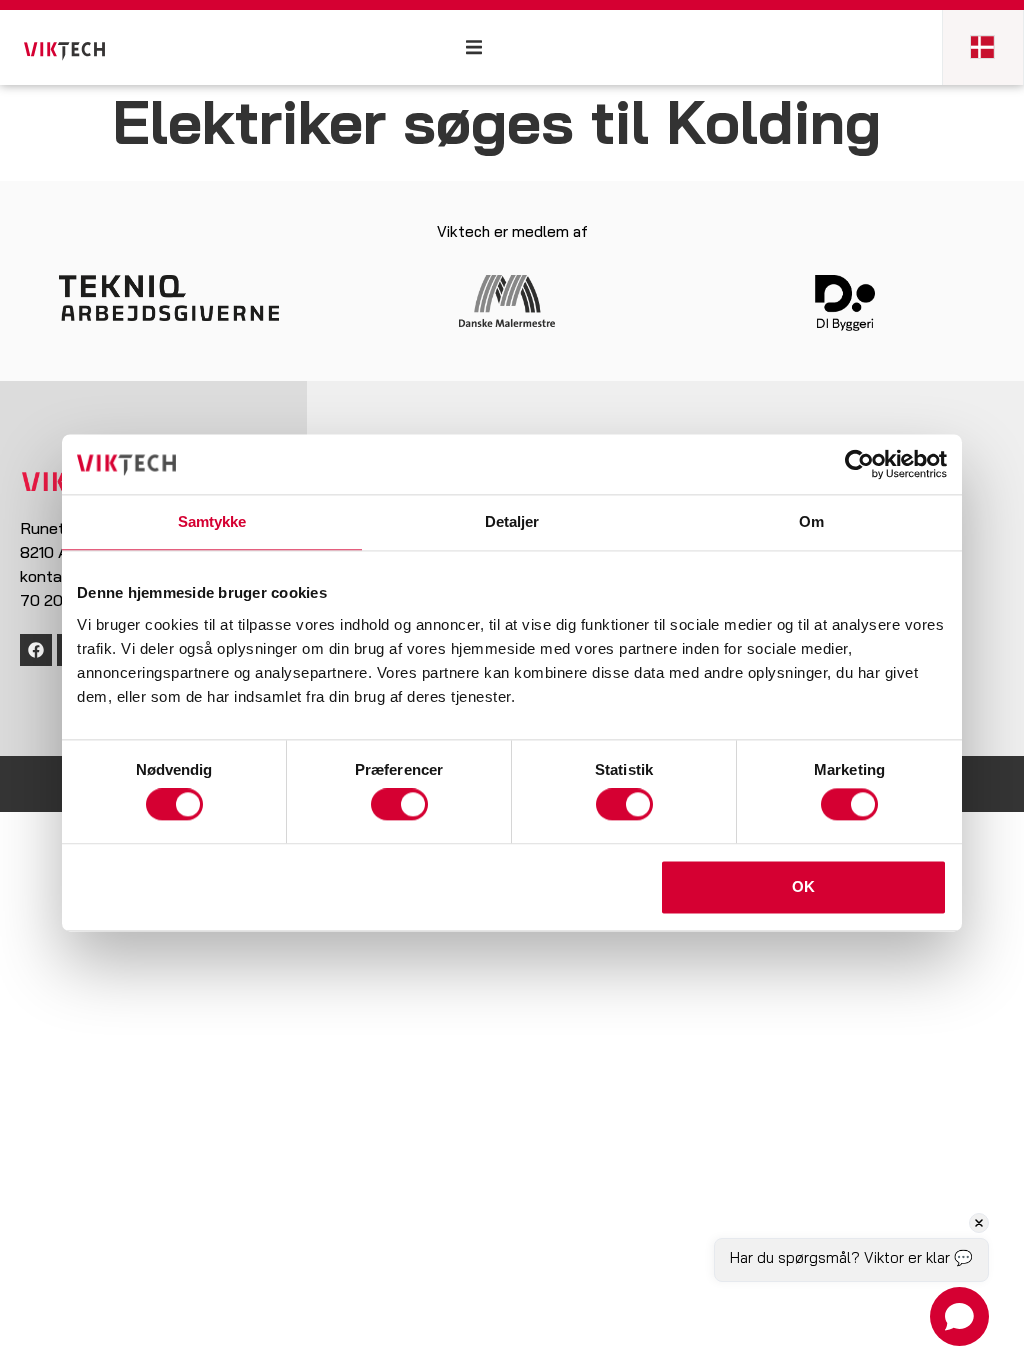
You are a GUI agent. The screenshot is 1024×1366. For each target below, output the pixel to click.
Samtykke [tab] (212, 521)
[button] (478, 48)
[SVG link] (64, 51)
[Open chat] (959, 1316)
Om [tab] (811, 521)
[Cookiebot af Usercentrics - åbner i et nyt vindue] (859, 464)
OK (803, 886)
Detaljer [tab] (512, 521)
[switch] (399, 805)
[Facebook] (36, 650)
